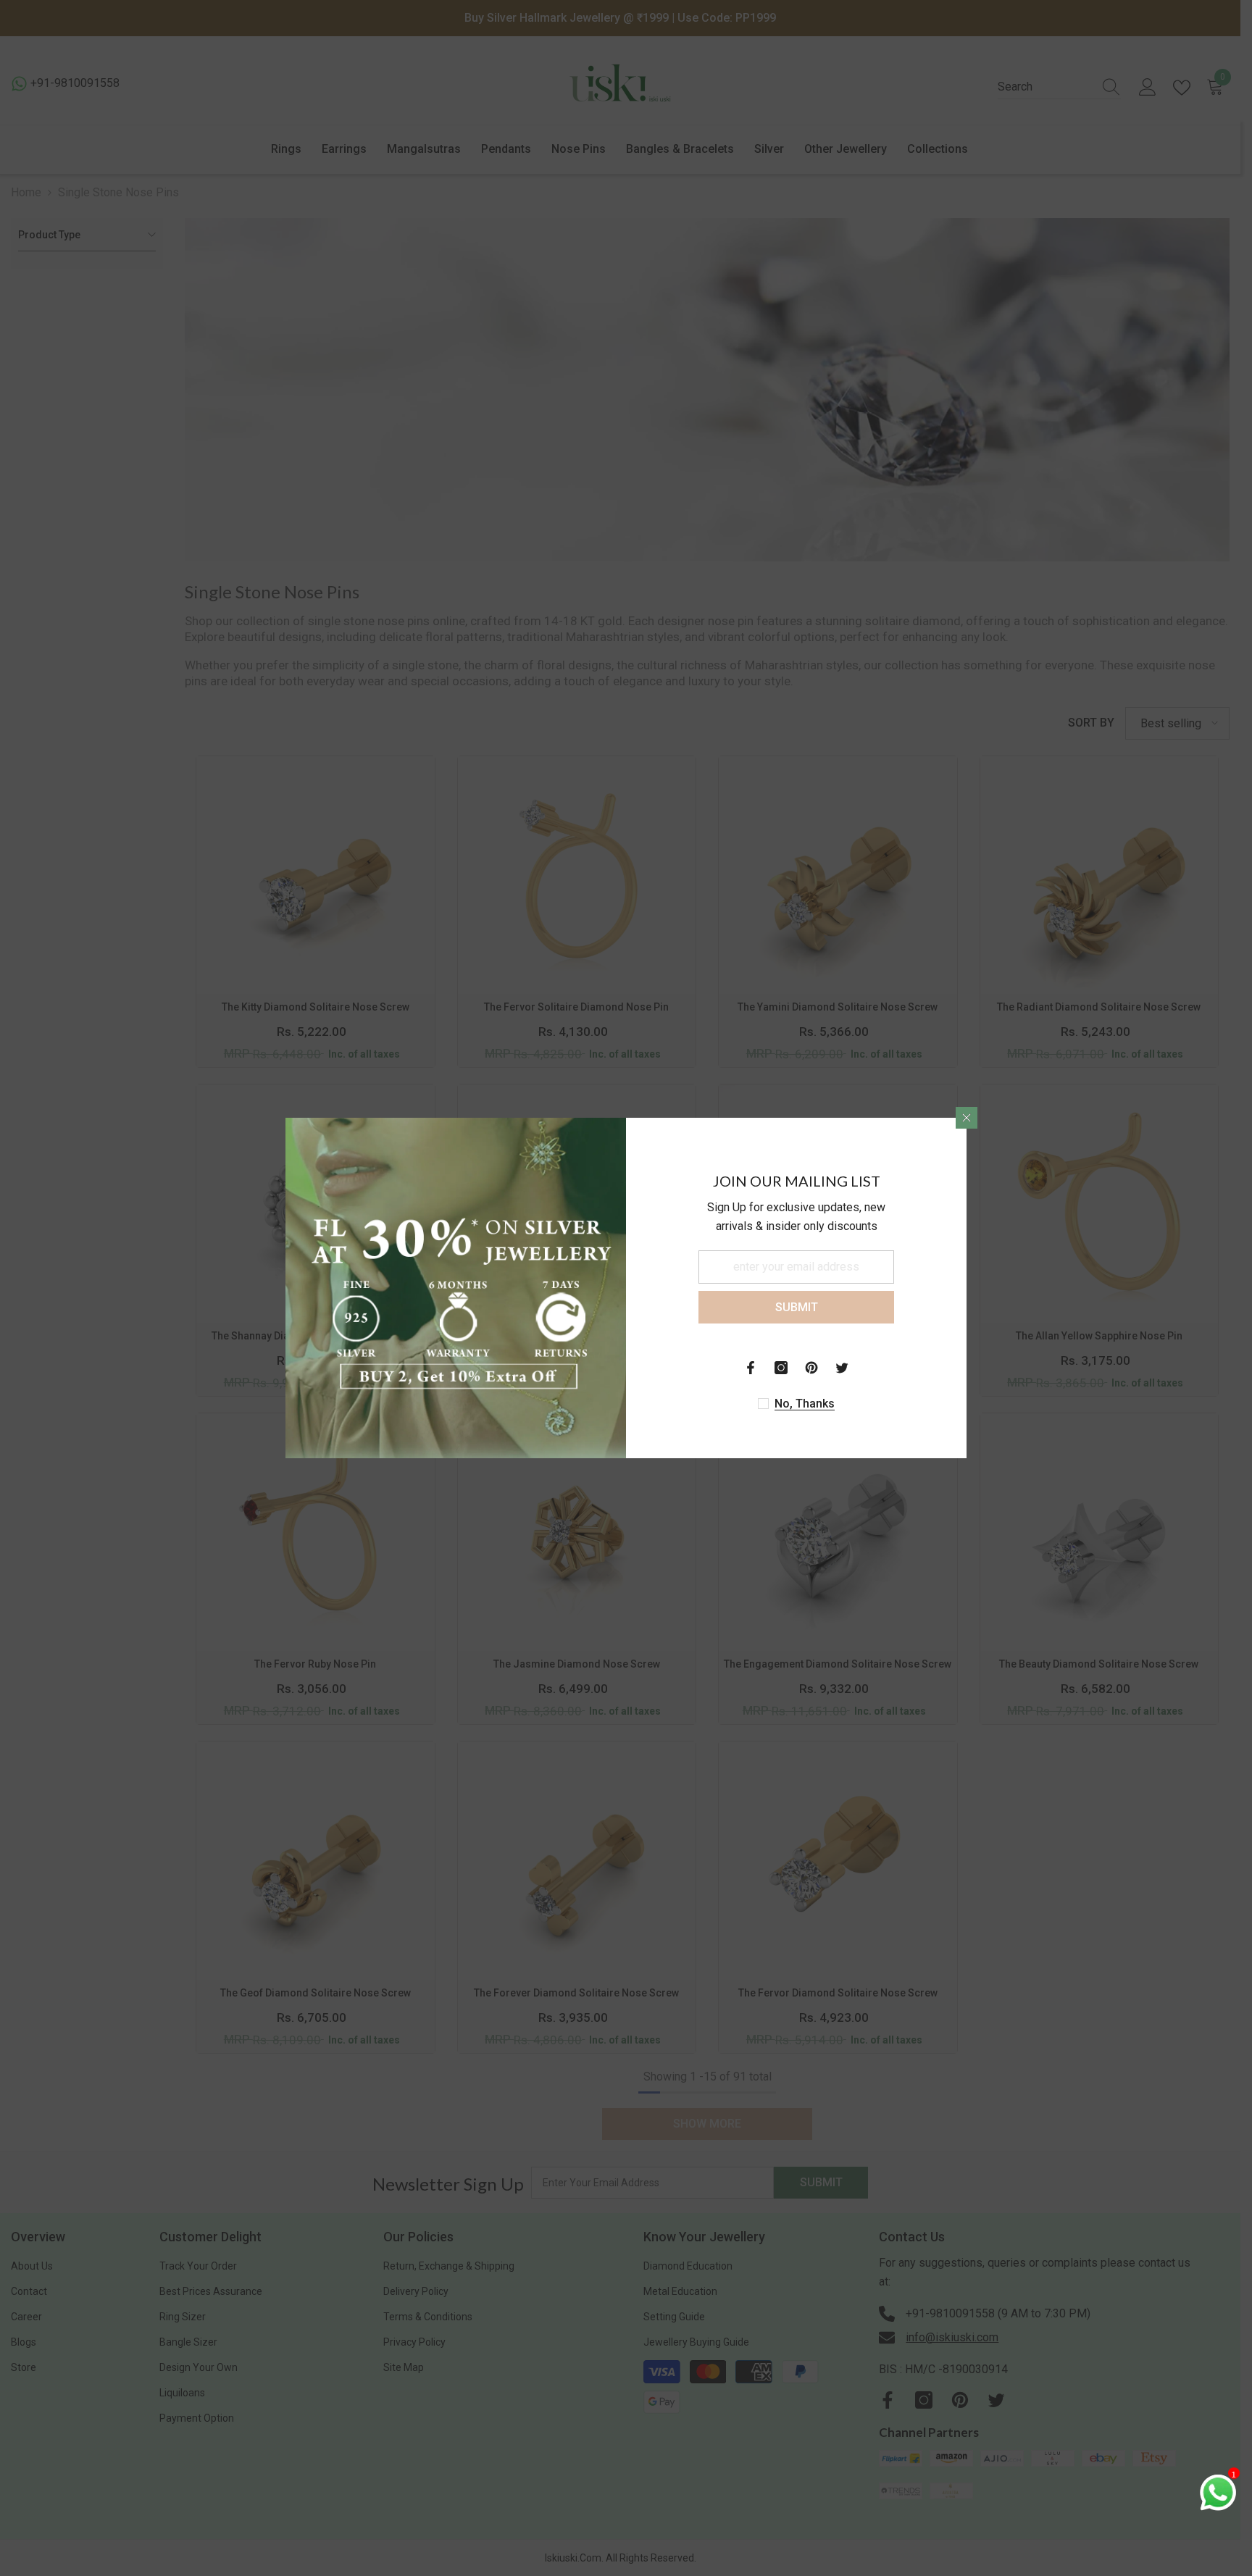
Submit (797, 1307)
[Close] (967, 1118)
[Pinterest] (811, 1368)
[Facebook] (751, 1368)
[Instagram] (781, 1368)
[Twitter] (842, 1368)
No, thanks (805, 1404)
